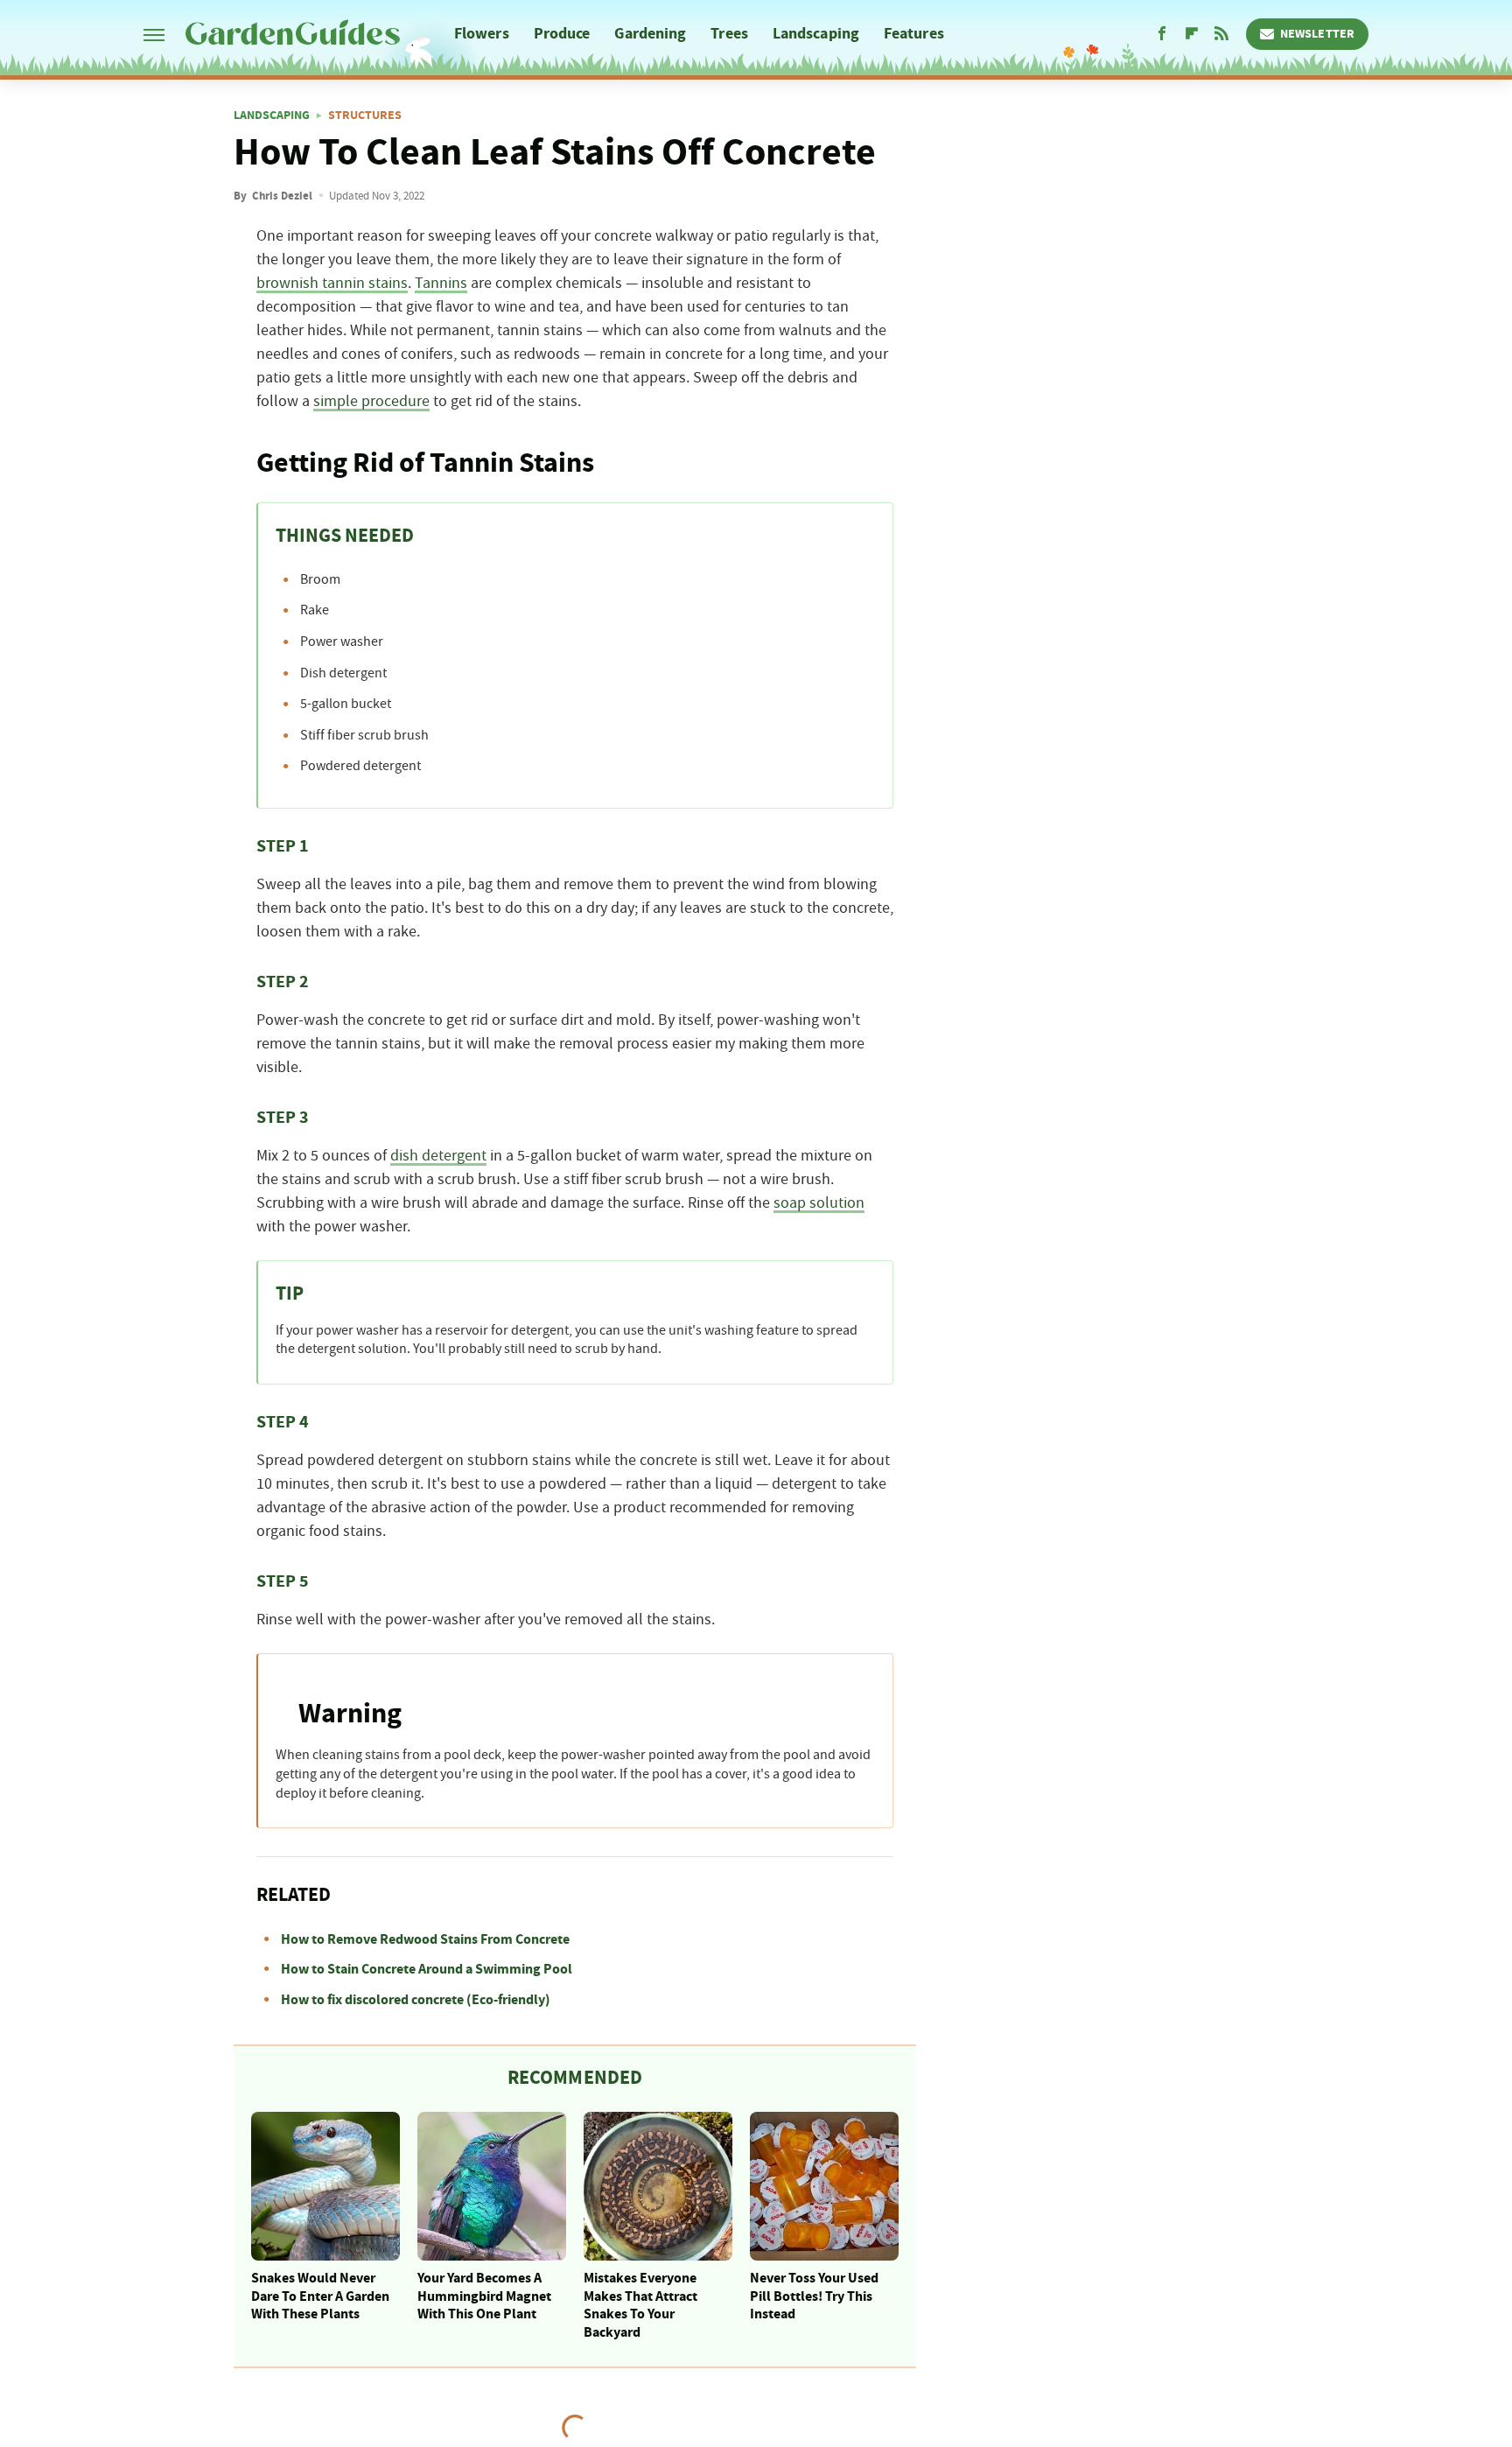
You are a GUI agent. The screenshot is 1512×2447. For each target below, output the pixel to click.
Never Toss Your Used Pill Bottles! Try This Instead (814, 2296)
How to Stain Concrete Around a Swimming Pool (427, 1969)
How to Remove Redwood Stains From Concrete (425, 1939)
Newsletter (1317, 34)
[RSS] (1221, 34)
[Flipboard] (1192, 34)
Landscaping (816, 34)
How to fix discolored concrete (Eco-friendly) (416, 2000)
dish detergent (438, 1156)
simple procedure (371, 402)
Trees (729, 34)
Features (914, 34)
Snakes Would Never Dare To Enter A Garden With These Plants (320, 2296)
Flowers (482, 34)
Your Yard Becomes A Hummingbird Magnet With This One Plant (484, 2296)
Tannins (441, 284)
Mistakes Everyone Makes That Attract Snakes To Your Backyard (640, 2305)
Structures (365, 116)
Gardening (650, 34)
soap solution (819, 1203)
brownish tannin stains (332, 284)
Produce (562, 34)
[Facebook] (1162, 34)
